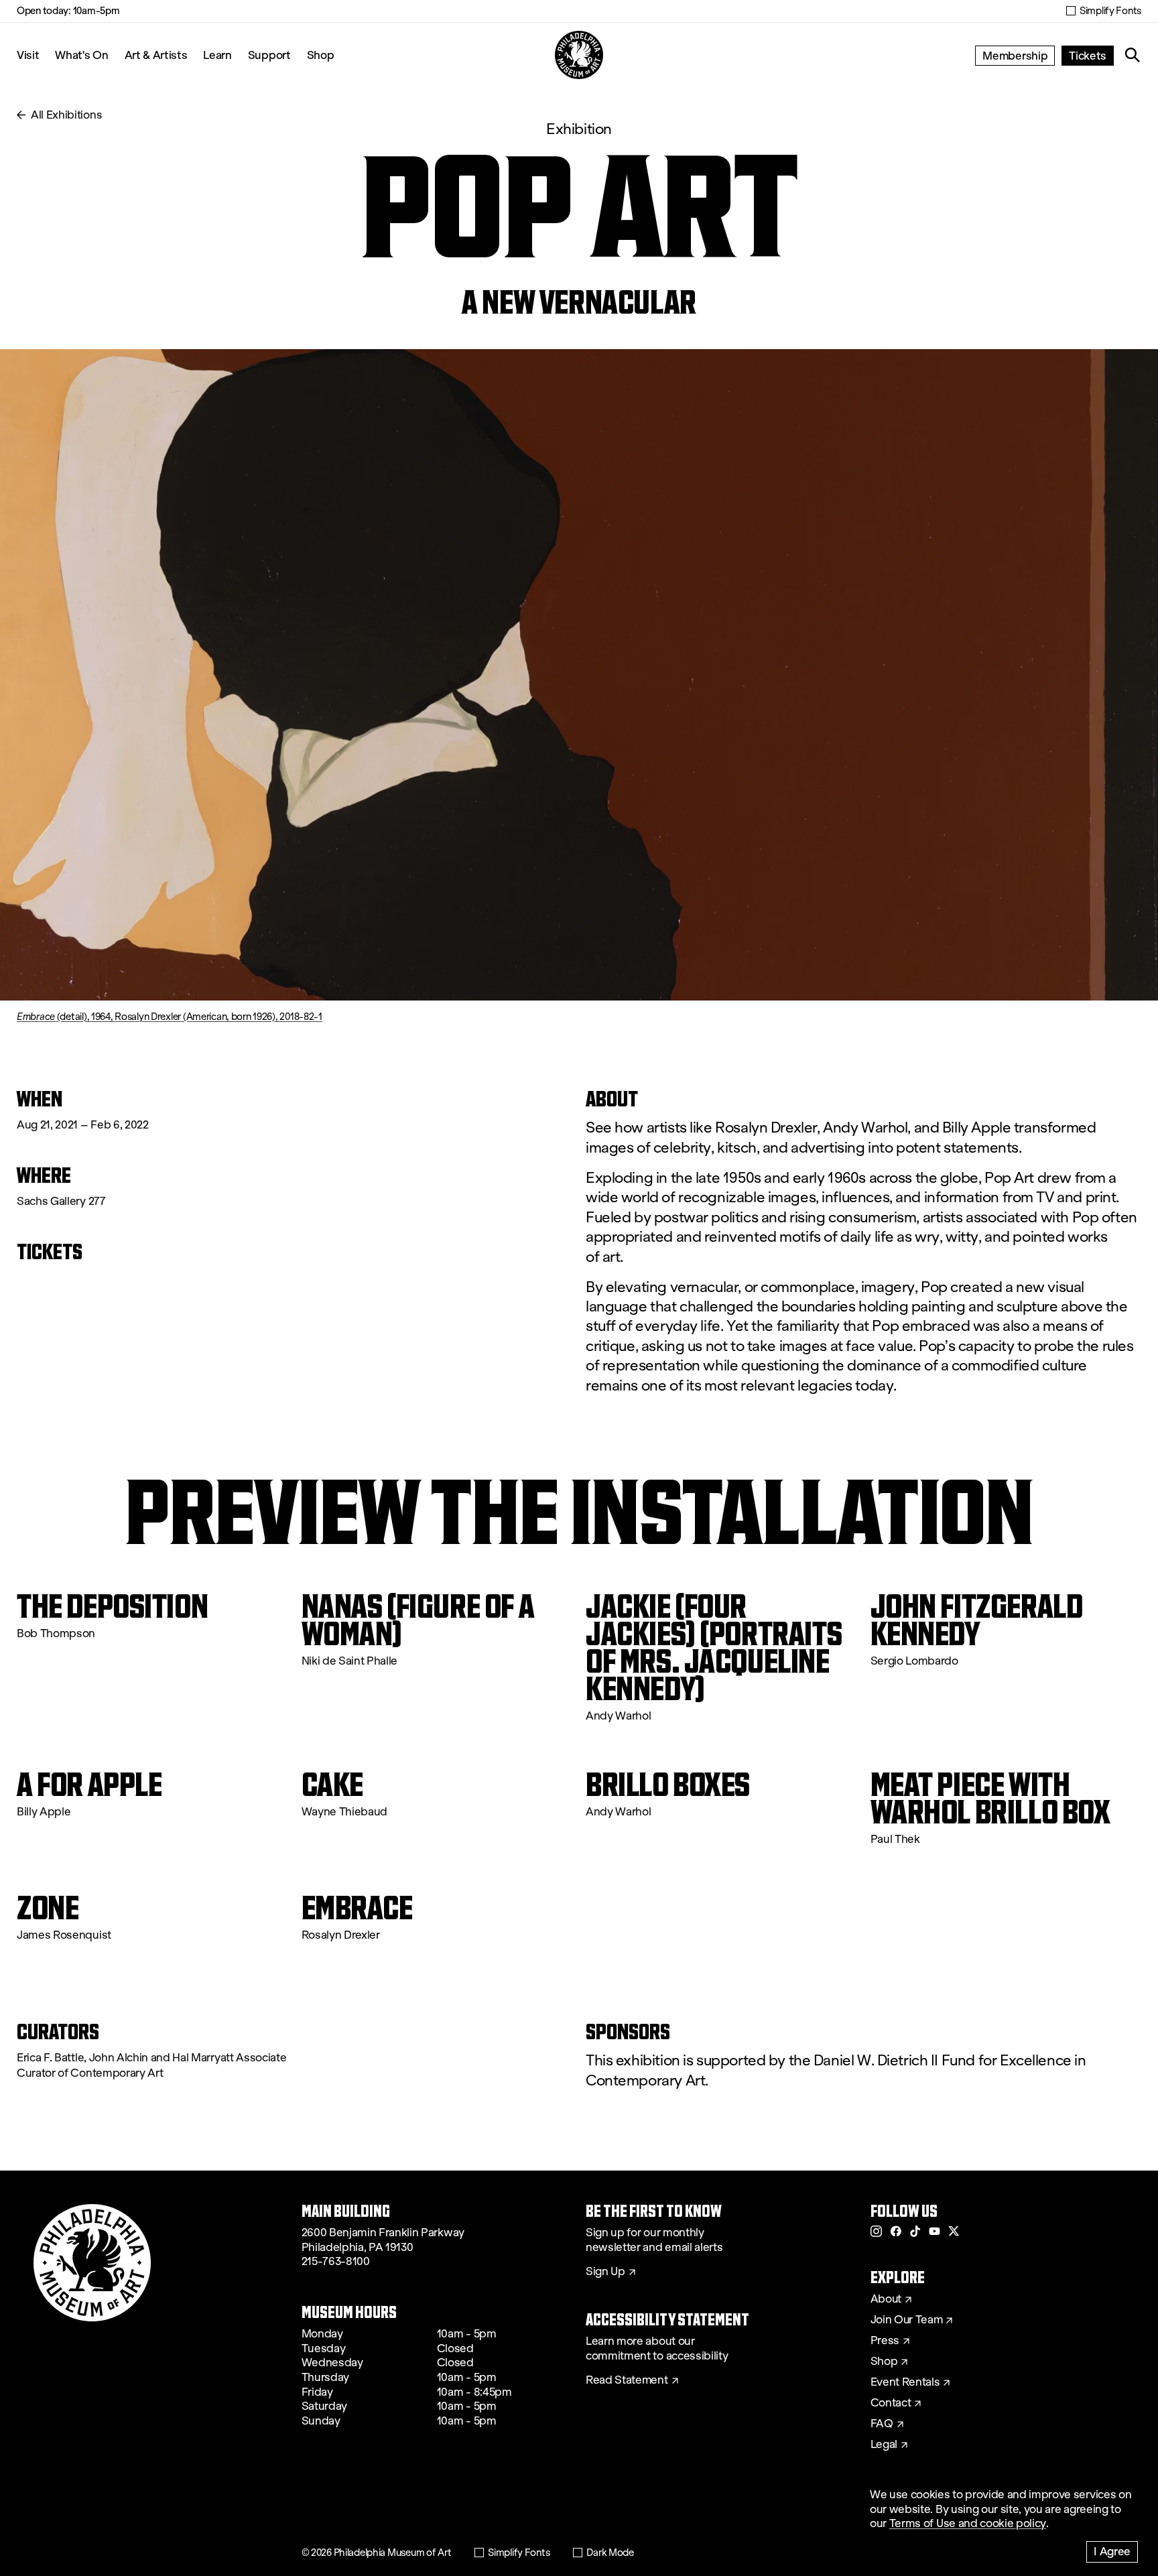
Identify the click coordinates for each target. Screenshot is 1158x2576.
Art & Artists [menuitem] (156, 55)
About (886, 2299)
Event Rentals (905, 2382)
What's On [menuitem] (81, 55)
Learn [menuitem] (217, 55)
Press (885, 2341)
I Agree (1112, 2551)
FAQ (882, 2424)
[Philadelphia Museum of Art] (579, 55)
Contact (891, 2403)
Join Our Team (907, 2320)
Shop (321, 55)
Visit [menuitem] (28, 55)
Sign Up (605, 2272)
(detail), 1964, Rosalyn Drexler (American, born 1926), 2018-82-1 (170, 1017)
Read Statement (627, 2380)
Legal (884, 2445)
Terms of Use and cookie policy (968, 2523)
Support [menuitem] (269, 55)
